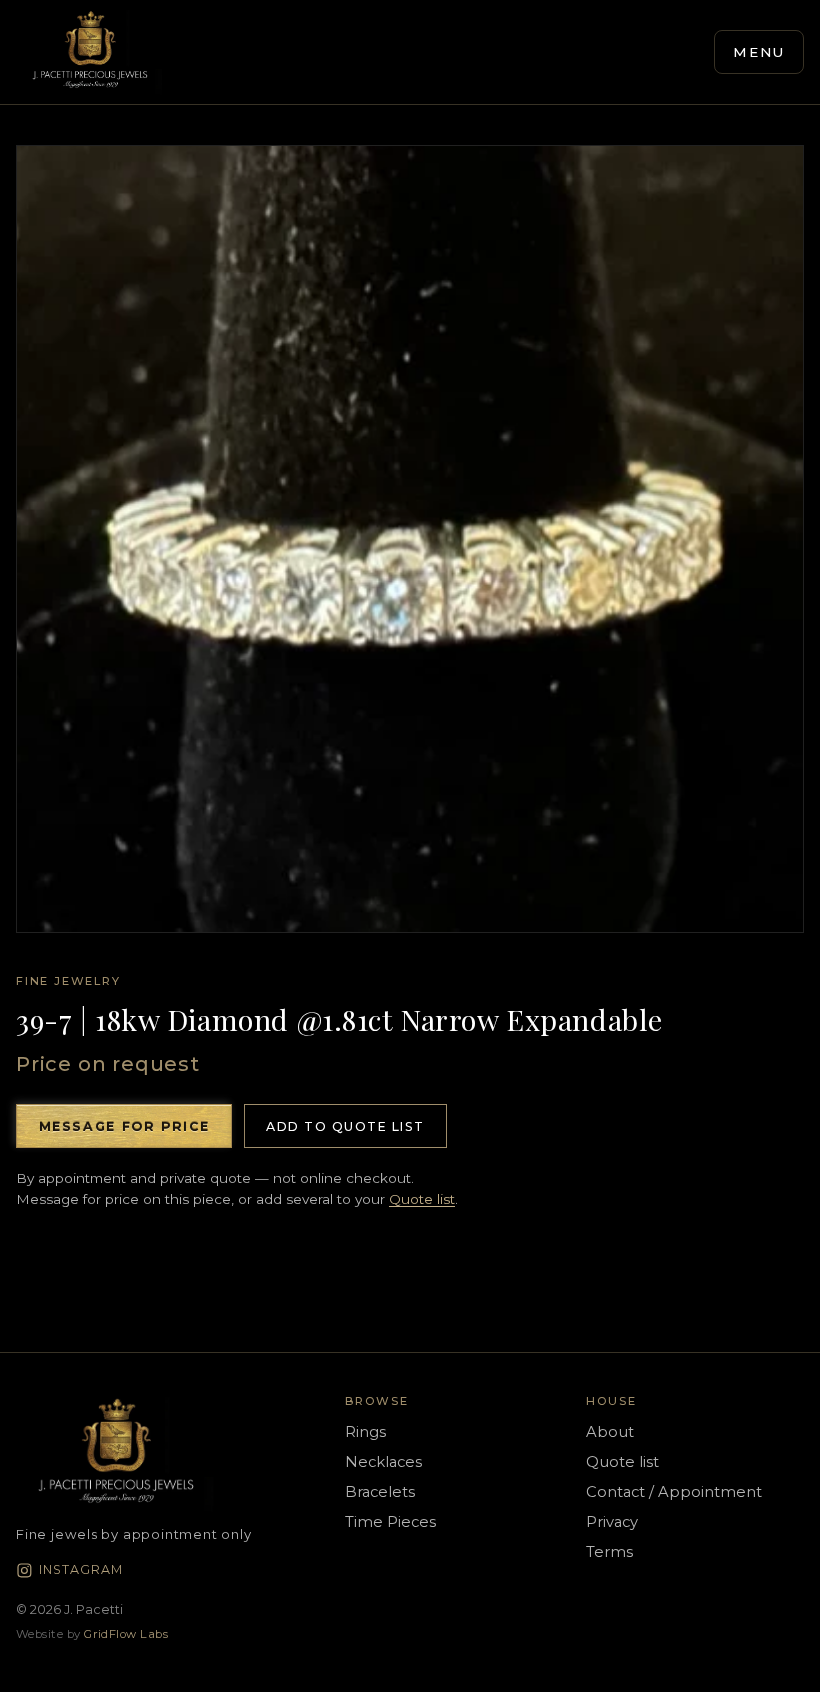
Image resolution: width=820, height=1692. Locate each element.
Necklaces (383, 1462)
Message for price (124, 1126)
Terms (609, 1552)
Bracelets (380, 1492)
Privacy (612, 1522)
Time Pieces (390, 1522)
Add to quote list (345, 1126)
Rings (365, 1432)
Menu (759, 52)
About (610, 1432)
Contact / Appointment (674, 1492)
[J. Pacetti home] (90, 52)
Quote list (422, 1199)
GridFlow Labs (126, 1634)
